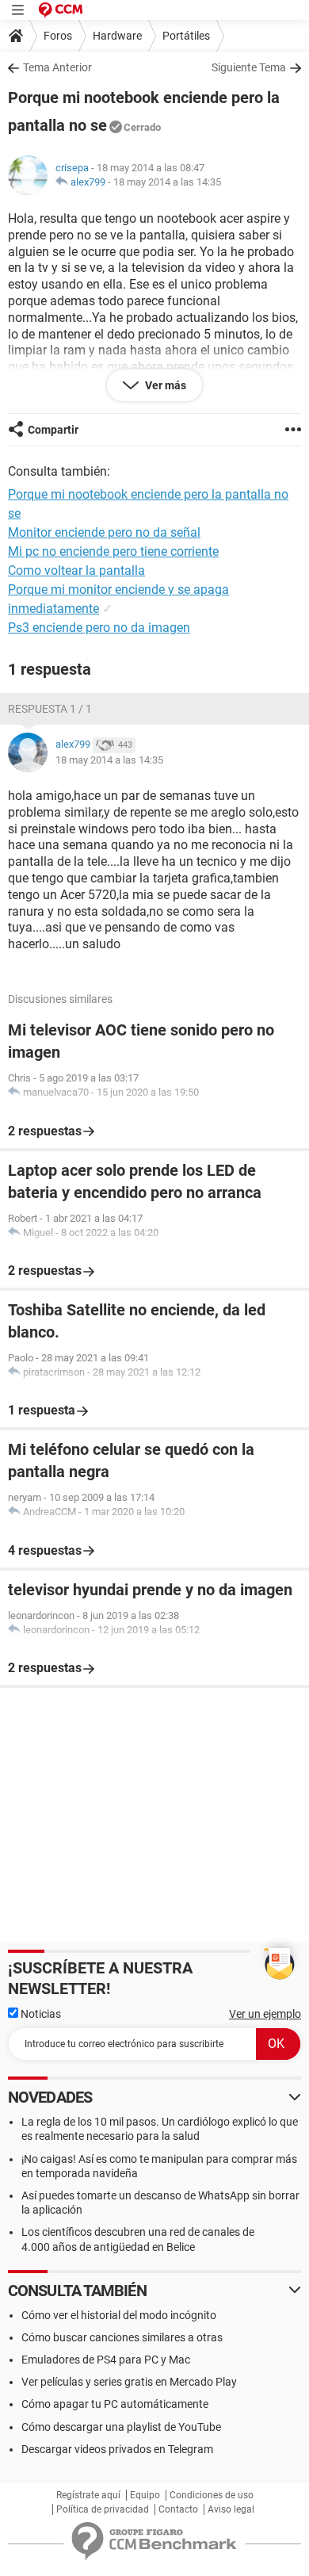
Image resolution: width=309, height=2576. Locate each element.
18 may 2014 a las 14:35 (167, 182)
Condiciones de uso (212, 2495)
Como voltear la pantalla (76, 570)
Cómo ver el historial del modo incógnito (119, 2315)
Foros (58, 36)
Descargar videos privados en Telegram (117, 2449)
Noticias (40, 2014)
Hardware (117, 36)
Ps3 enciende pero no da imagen (99, 628)
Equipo (145, 2495)
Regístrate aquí (88, 2495)
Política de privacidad (103, 2509)
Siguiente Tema (249, 67)
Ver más (164, 385)
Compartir (53, 430)
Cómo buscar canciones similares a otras (122, 2337)
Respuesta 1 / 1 (50, 709)
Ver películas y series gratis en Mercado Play (129, 2382)
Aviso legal (231, 2509)
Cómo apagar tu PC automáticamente (115, 2404)
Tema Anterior (57, 67)
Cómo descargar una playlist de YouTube (121, 2427)
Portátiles (186, 36)
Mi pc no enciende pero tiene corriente (113, 551)
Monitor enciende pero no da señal (104, 532)
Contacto (178, 2509)
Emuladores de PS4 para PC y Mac (106, 2360)
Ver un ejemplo (265, 2014)
